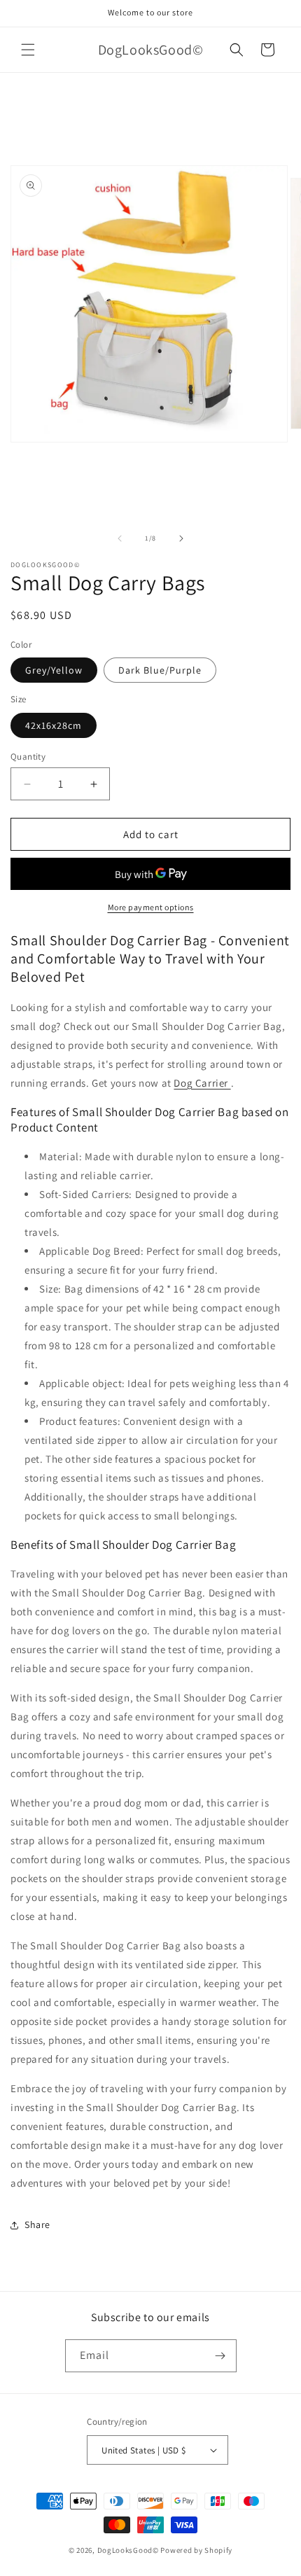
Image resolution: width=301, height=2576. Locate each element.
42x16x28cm (54, 725)
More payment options (151, 907)
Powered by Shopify (196, 2550)
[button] (28, 50)
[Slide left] (120, 538)
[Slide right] (181, 538)
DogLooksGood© (128, 2550)
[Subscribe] (220, 2356)
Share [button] (37, 2225)
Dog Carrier (202, 1083)
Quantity (28, 757)
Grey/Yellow (54, 670)
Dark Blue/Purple (160, 670)
